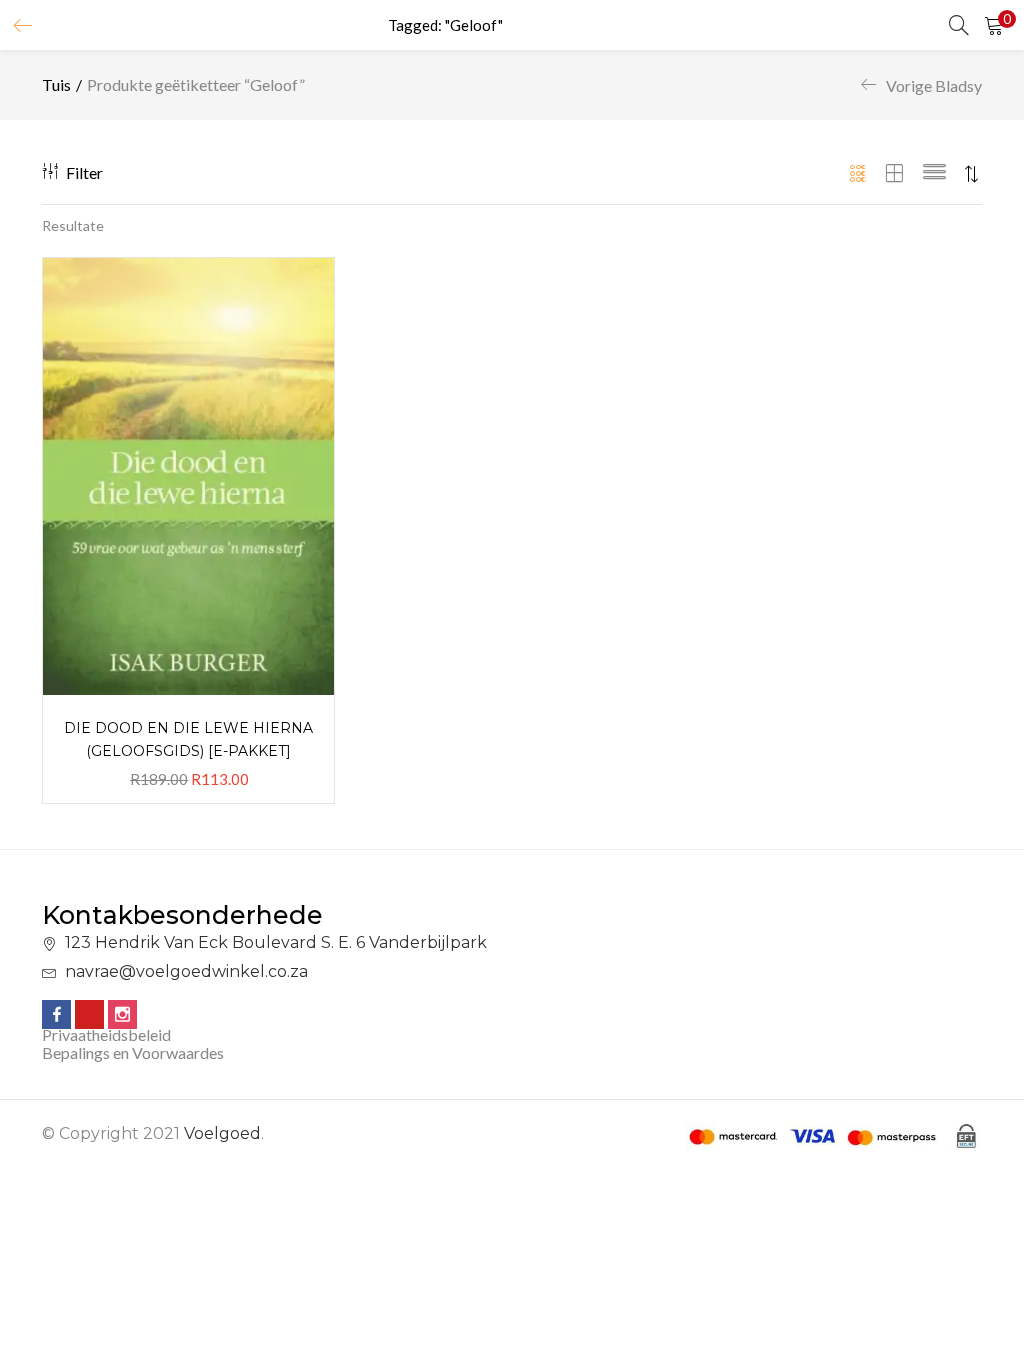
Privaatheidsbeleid (106, 1034)
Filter (84, 172)
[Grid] (858, 174)
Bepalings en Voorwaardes (133, 1052)
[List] (934, 174)
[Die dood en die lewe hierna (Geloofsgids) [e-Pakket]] (188, 474)
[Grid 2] (895, 174)
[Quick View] (295, 297)
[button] (994, 25)
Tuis (56, 84)
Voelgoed (222, 1133)
